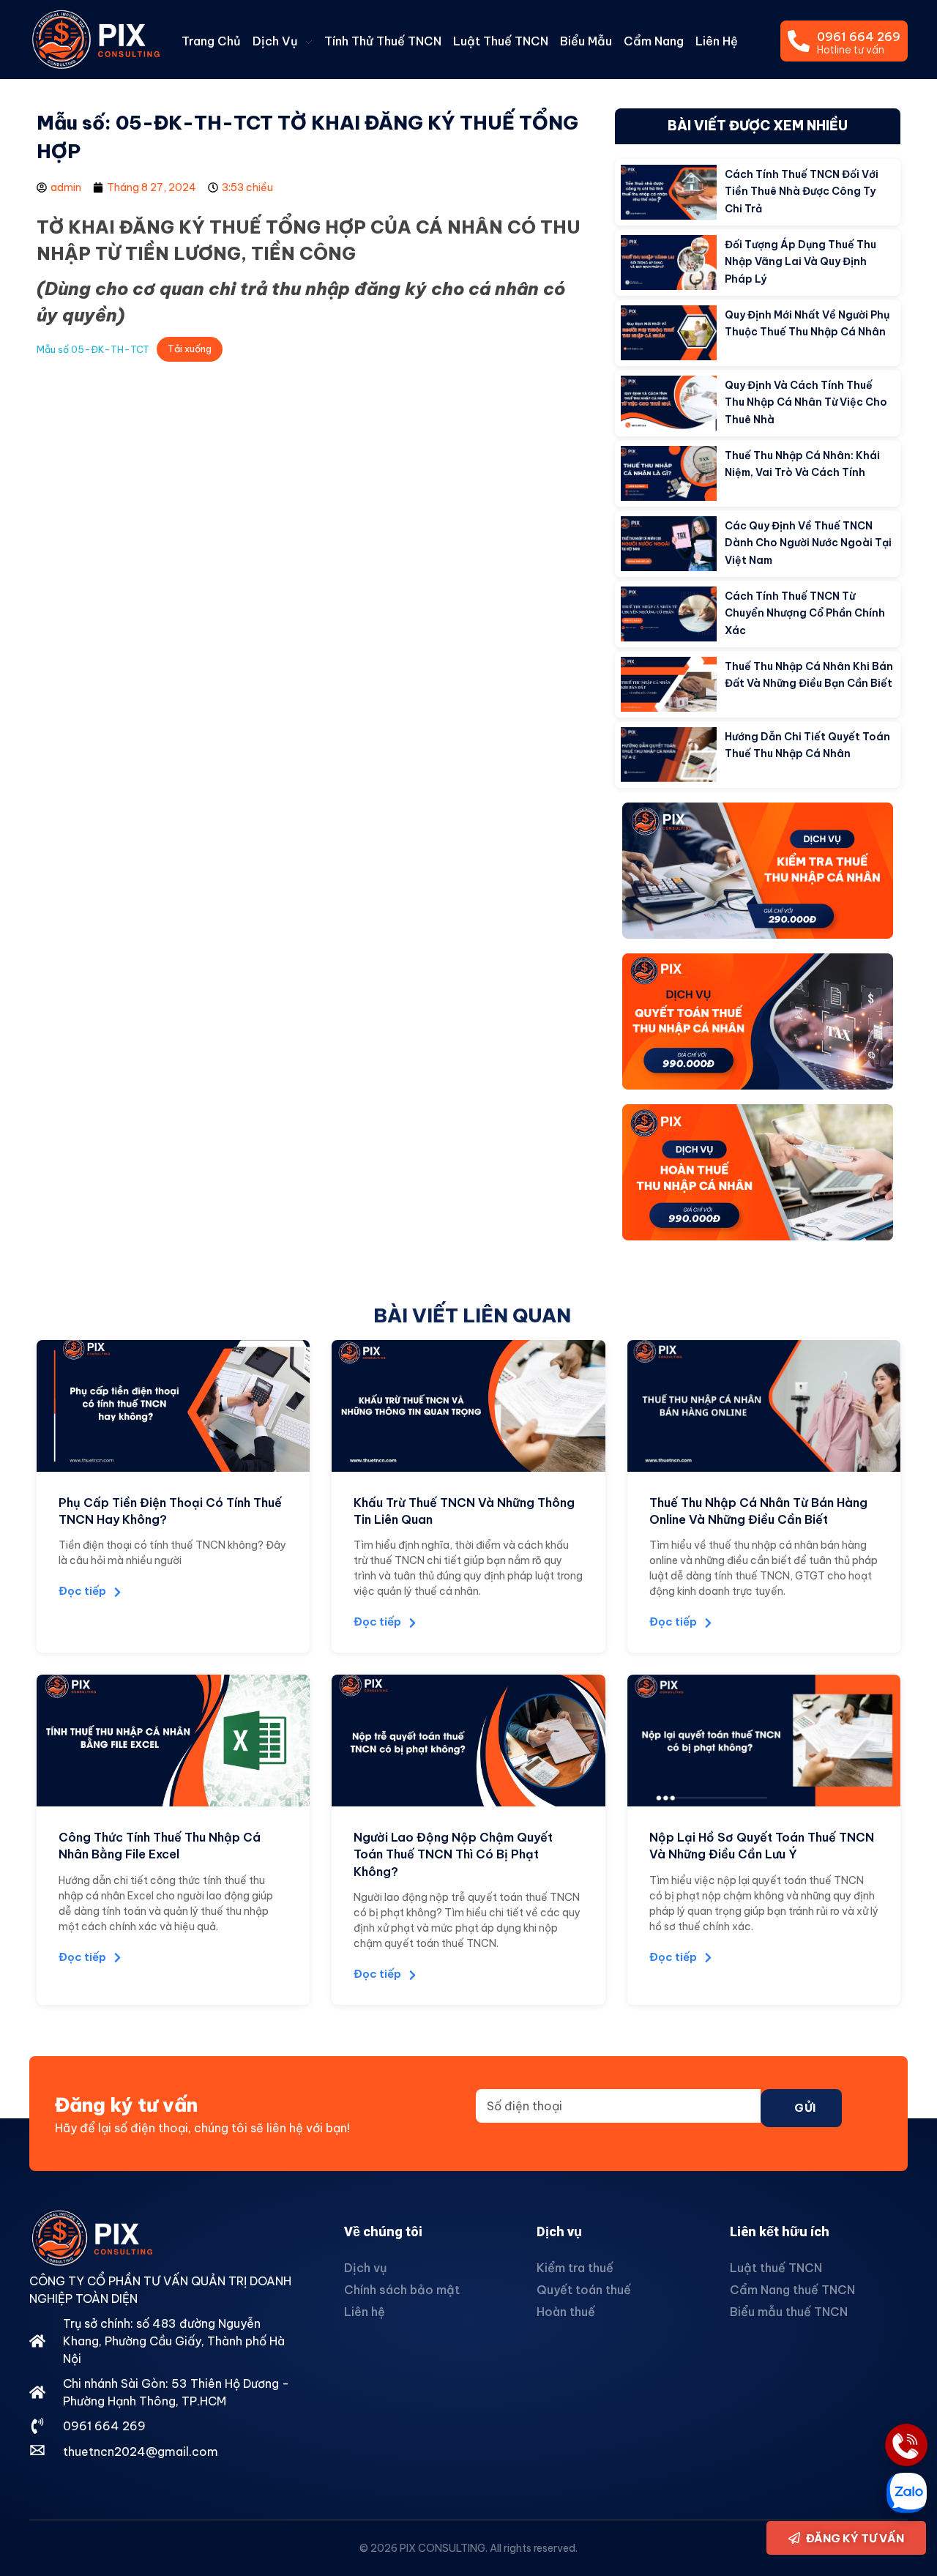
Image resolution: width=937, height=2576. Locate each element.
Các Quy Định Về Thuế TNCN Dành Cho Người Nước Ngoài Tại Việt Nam (808, 543)
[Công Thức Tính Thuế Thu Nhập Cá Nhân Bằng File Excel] (173, 1741)
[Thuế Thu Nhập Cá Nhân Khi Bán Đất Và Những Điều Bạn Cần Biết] (669, 684)
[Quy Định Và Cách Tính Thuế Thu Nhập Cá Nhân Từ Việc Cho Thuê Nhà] (669, 403)
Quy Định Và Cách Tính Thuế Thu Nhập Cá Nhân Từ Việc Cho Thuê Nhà (806, 402)
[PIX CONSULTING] (95, 39)
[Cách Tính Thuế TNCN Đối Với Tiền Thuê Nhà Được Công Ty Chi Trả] (669, 192)
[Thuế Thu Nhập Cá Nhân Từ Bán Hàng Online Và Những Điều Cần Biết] (764, 1406)
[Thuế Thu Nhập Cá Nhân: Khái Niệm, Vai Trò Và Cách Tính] (669, 473)
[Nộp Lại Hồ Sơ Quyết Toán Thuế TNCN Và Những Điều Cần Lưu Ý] (764, 1741)
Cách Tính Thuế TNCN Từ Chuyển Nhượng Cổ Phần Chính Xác (805, 613)
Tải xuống (190, 349)
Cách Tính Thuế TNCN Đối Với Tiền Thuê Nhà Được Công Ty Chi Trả (802, 191)
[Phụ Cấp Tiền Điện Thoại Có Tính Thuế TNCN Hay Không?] (173, 1406)
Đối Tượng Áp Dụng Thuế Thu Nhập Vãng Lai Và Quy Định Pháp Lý (800, 262)
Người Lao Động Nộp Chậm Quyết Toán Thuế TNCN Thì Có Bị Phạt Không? (453, 1854)
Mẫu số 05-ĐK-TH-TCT (93, 349)
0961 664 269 (859, 37)
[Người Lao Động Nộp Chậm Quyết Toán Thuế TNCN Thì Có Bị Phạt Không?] (468, 1741)
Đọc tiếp (82, 1591)
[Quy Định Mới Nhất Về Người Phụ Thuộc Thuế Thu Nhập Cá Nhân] (669, 333)
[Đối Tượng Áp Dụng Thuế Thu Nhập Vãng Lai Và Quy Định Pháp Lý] (669, 263)
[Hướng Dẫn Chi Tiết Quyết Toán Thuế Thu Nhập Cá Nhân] (669, 755)
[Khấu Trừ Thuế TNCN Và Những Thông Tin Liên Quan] (468, 1406)
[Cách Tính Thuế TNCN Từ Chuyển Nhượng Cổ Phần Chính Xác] (669, 614)
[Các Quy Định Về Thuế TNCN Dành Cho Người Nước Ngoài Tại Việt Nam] (669, 544)
